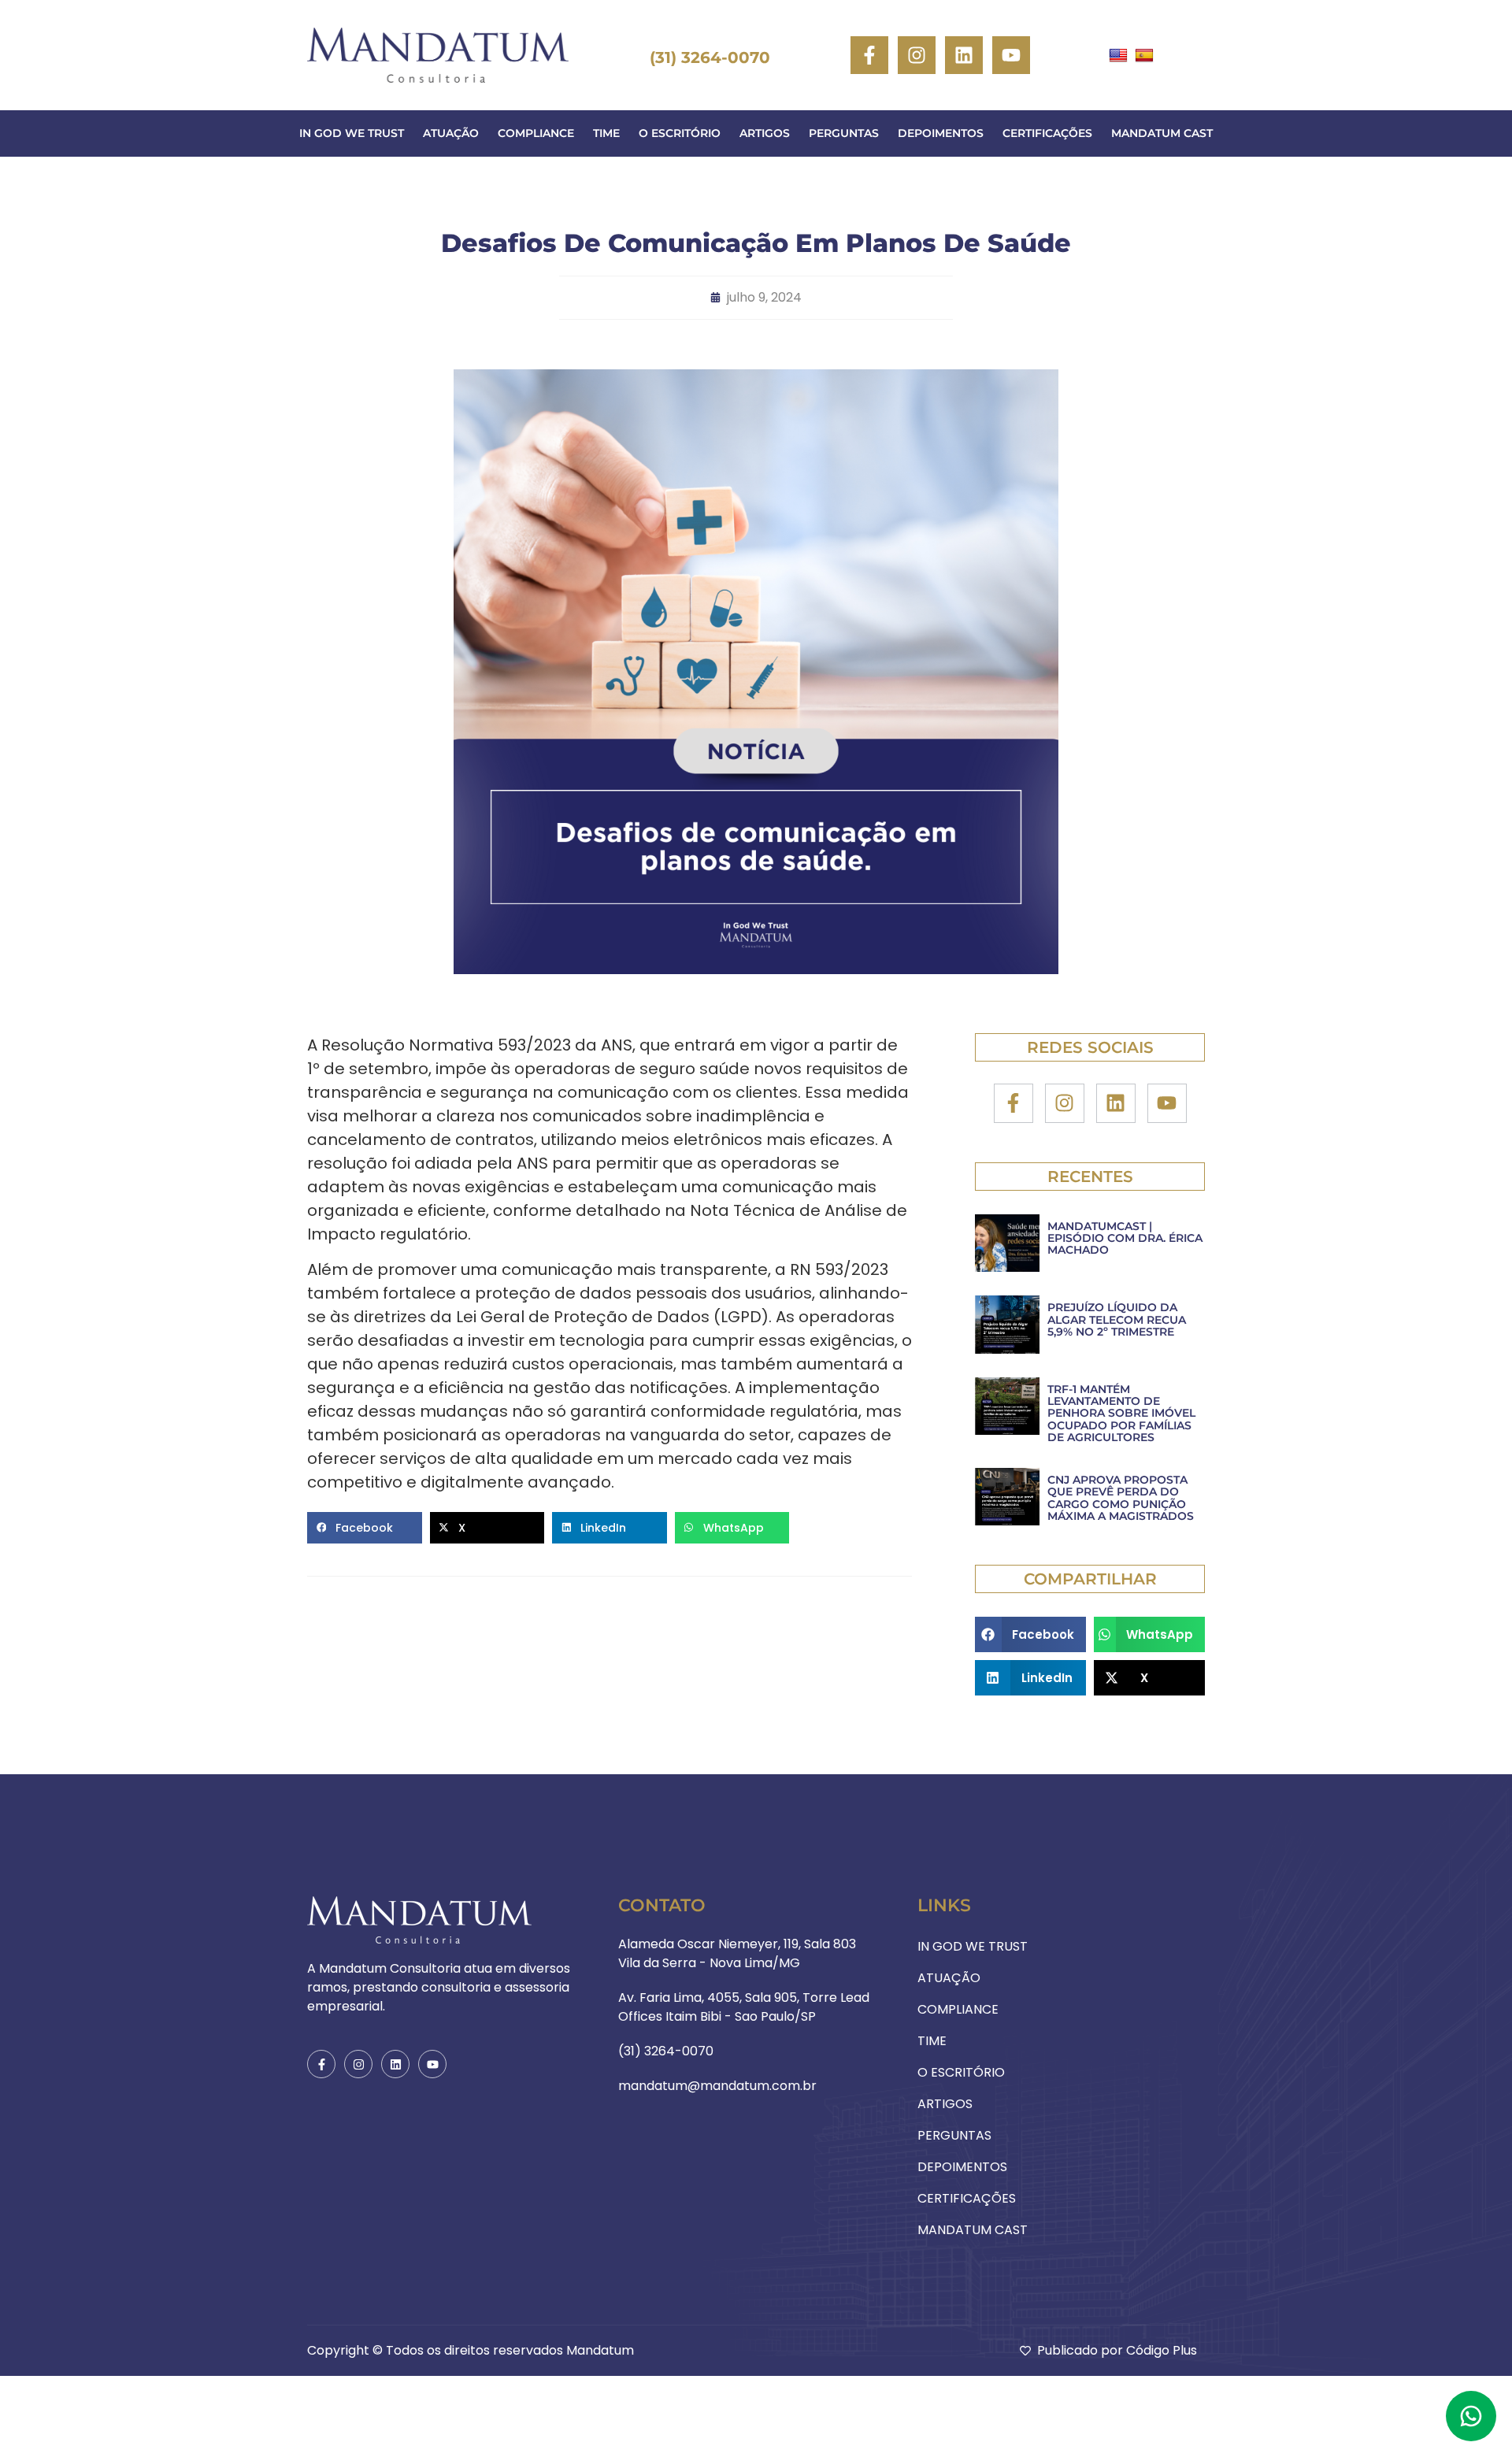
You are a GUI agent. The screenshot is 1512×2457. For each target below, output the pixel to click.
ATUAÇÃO (451, 133)
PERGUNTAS (844, 133)
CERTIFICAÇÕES (1047, 133)
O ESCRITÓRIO (680, 133)
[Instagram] (917, 55)
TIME (606, 133)
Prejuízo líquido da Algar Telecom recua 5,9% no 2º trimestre (1117, 1319)
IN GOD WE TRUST (352, 133)
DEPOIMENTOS (941, 133)
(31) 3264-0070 (710, 57)
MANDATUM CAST (1162, 133)
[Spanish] (1146, 55)
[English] (1120, 55)
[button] (365, 1528)
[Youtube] (1011, 55)
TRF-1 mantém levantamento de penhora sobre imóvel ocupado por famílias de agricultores (1121, 1414)
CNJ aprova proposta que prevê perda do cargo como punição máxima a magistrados (1121, 1498)
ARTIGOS (765, 133)
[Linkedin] (964, 55)
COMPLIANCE (536, 133)
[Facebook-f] (869, 55)
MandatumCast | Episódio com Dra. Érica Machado (1125, 1238)
